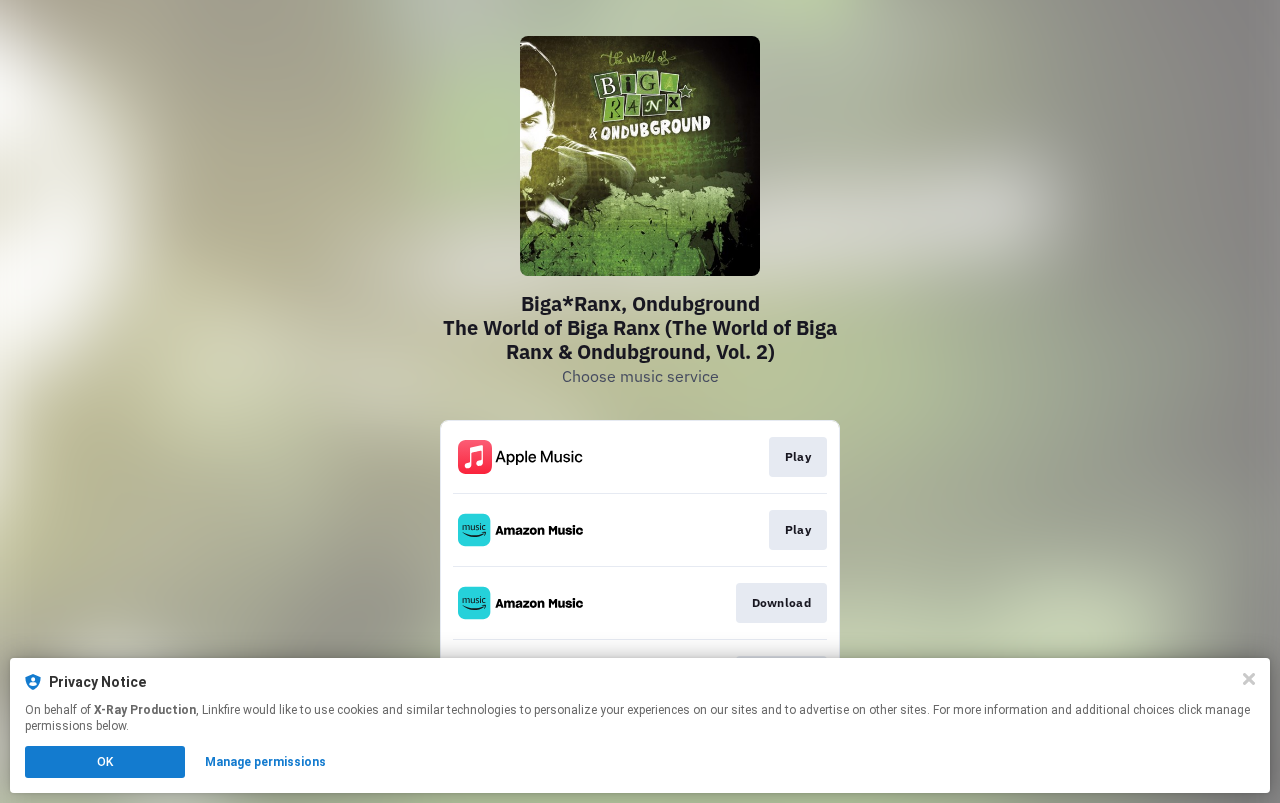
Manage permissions (265, 762)
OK (105, 762)
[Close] (1249, 679)
